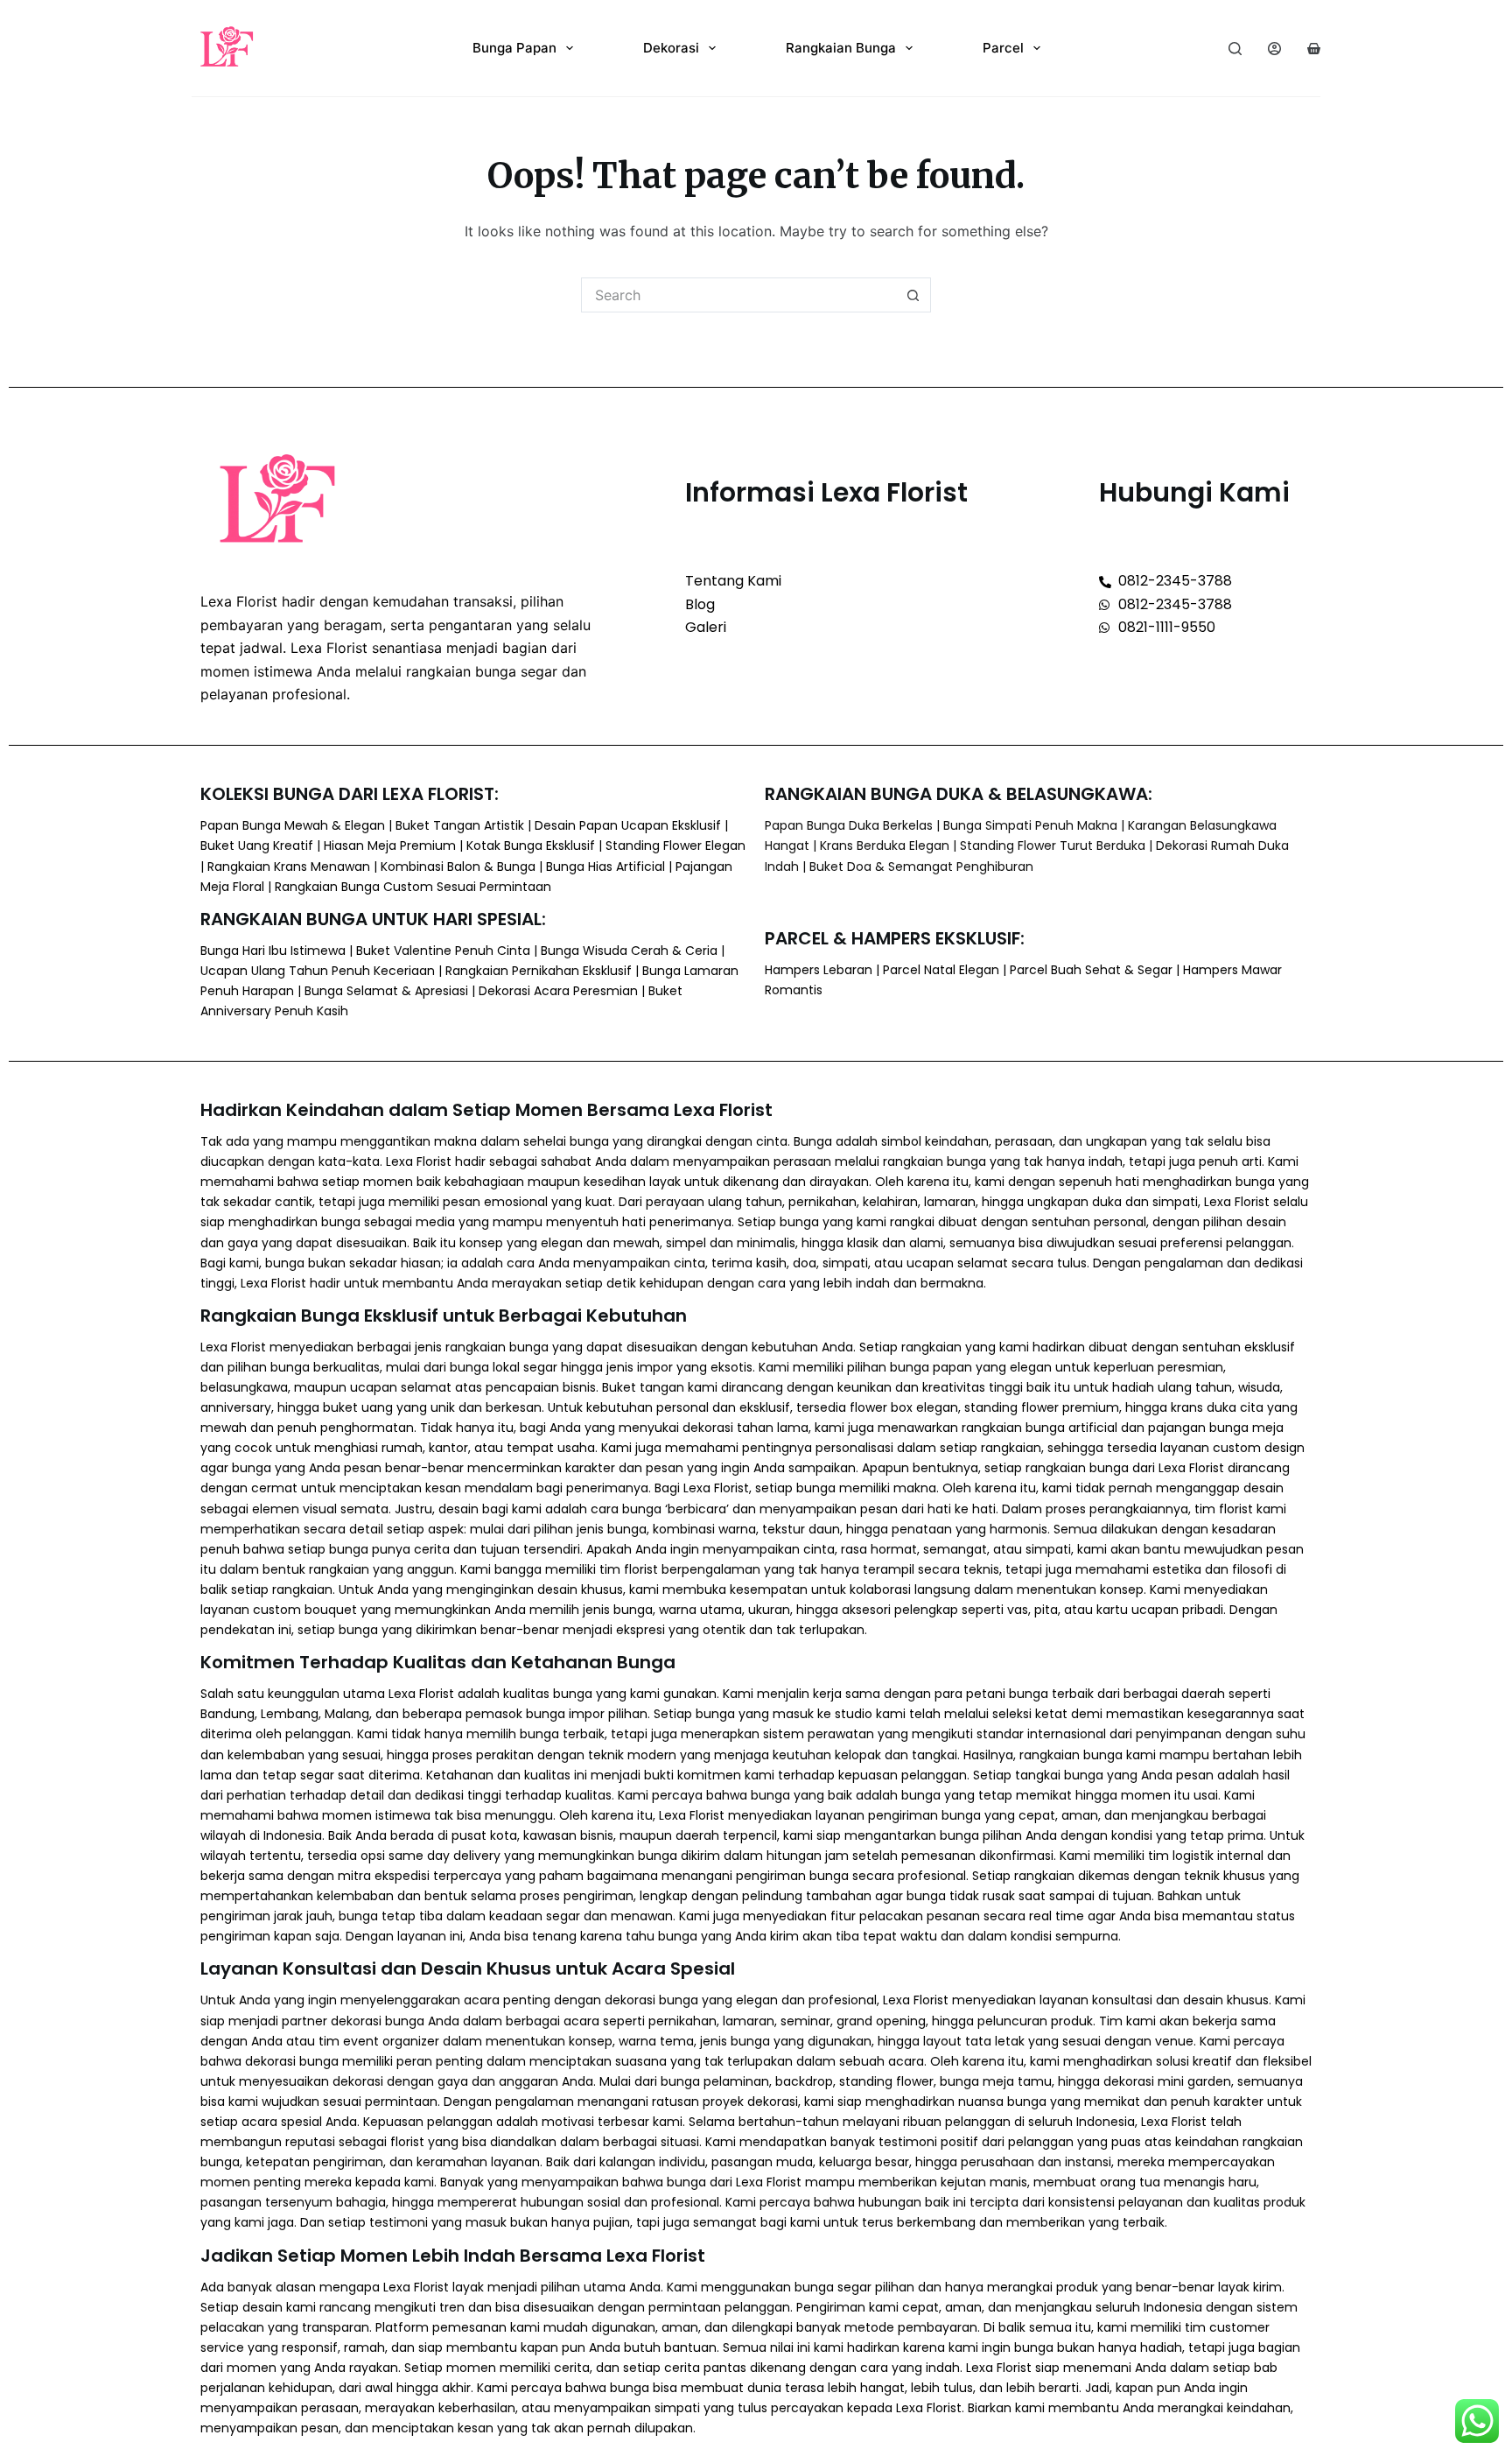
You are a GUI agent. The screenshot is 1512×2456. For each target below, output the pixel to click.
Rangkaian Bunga (841, 48)
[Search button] (913, 295)
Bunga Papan (514, 48)
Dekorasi (671, 48)
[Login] (1274, 49)
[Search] (1235, 49)
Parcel (1003, 48)
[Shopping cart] (1314, 49)
